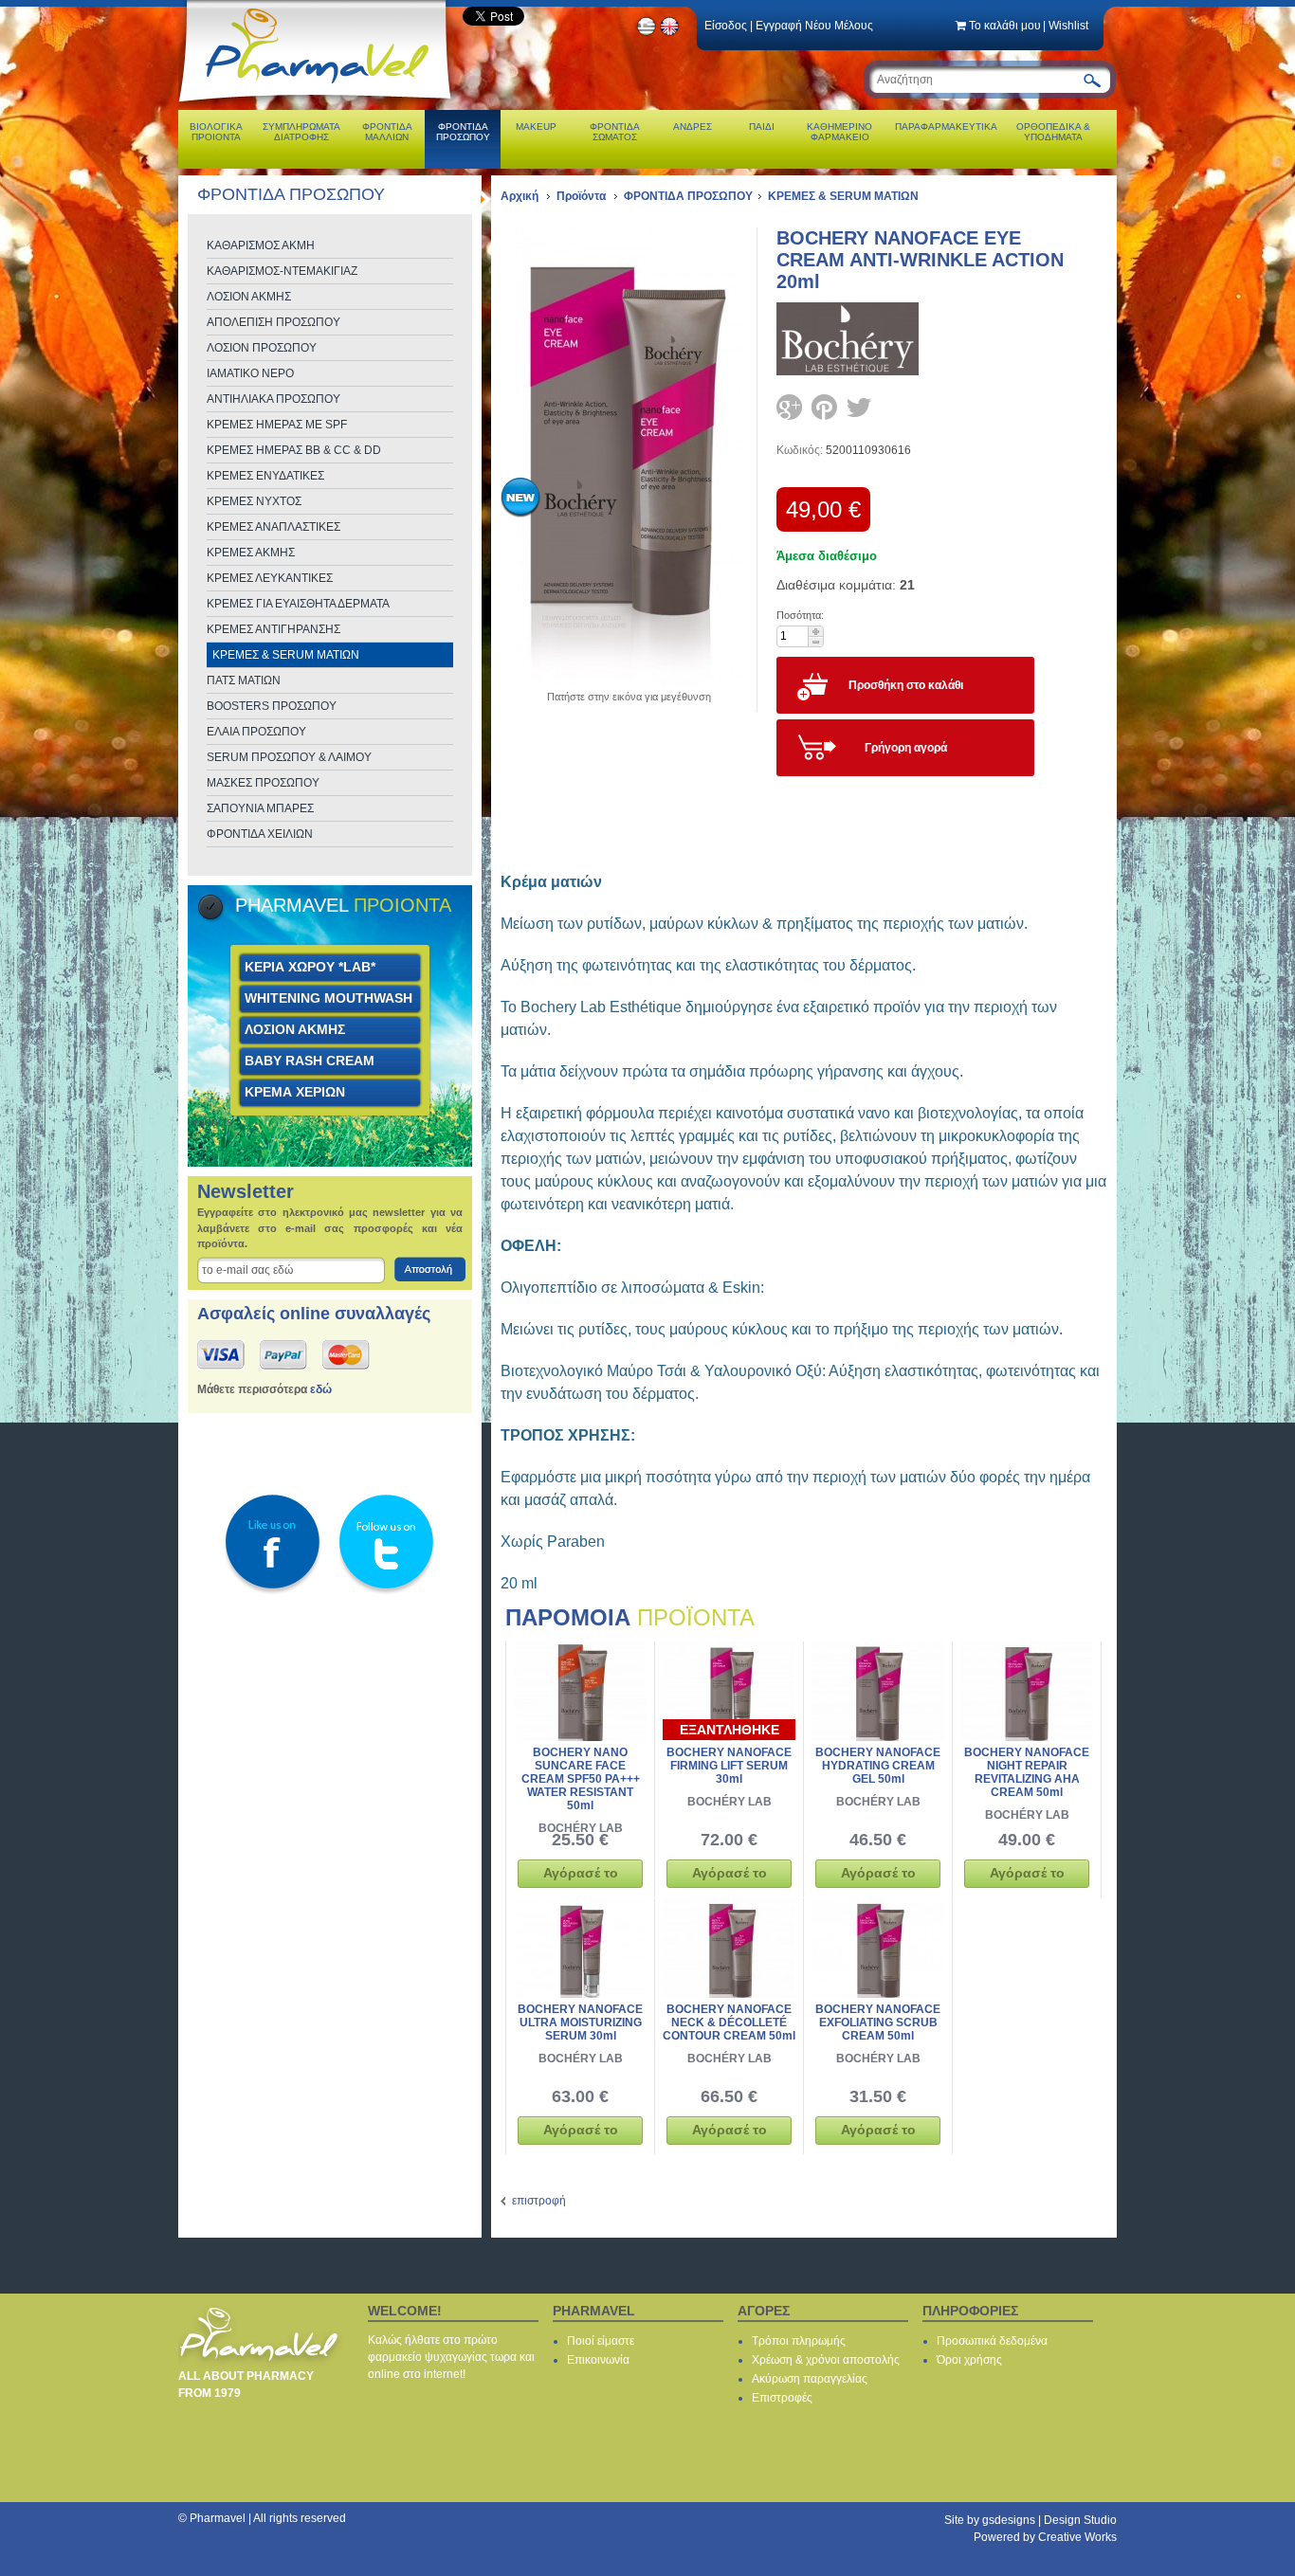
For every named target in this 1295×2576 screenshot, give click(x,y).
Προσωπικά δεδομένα (992, 2341)
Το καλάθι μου (1005, 26)
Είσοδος (726, 26)
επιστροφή (539, 2201)
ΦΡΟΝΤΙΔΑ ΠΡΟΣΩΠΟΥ (688, 196)
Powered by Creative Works (1045, 2537)
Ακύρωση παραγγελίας (810, 2379)
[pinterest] (824, 407)
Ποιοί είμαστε (601, 2341)
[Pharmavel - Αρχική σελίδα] (319, 104)
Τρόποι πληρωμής (799, 2341)
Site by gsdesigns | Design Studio (1031, 2520)
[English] (670, 33)
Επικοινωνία (598, 2360)
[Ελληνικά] (647, 33)
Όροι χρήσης (969, 2360)
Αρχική (520, 196)
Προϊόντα (581, 196)
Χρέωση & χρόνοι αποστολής (826, 2360)
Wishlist (1068, 26)
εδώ (321, 1389)
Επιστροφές (782, 2398)
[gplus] (789, 407)
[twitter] (859, 407)
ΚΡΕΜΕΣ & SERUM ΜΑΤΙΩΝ (843, 196)
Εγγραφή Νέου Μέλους (814, 26)
